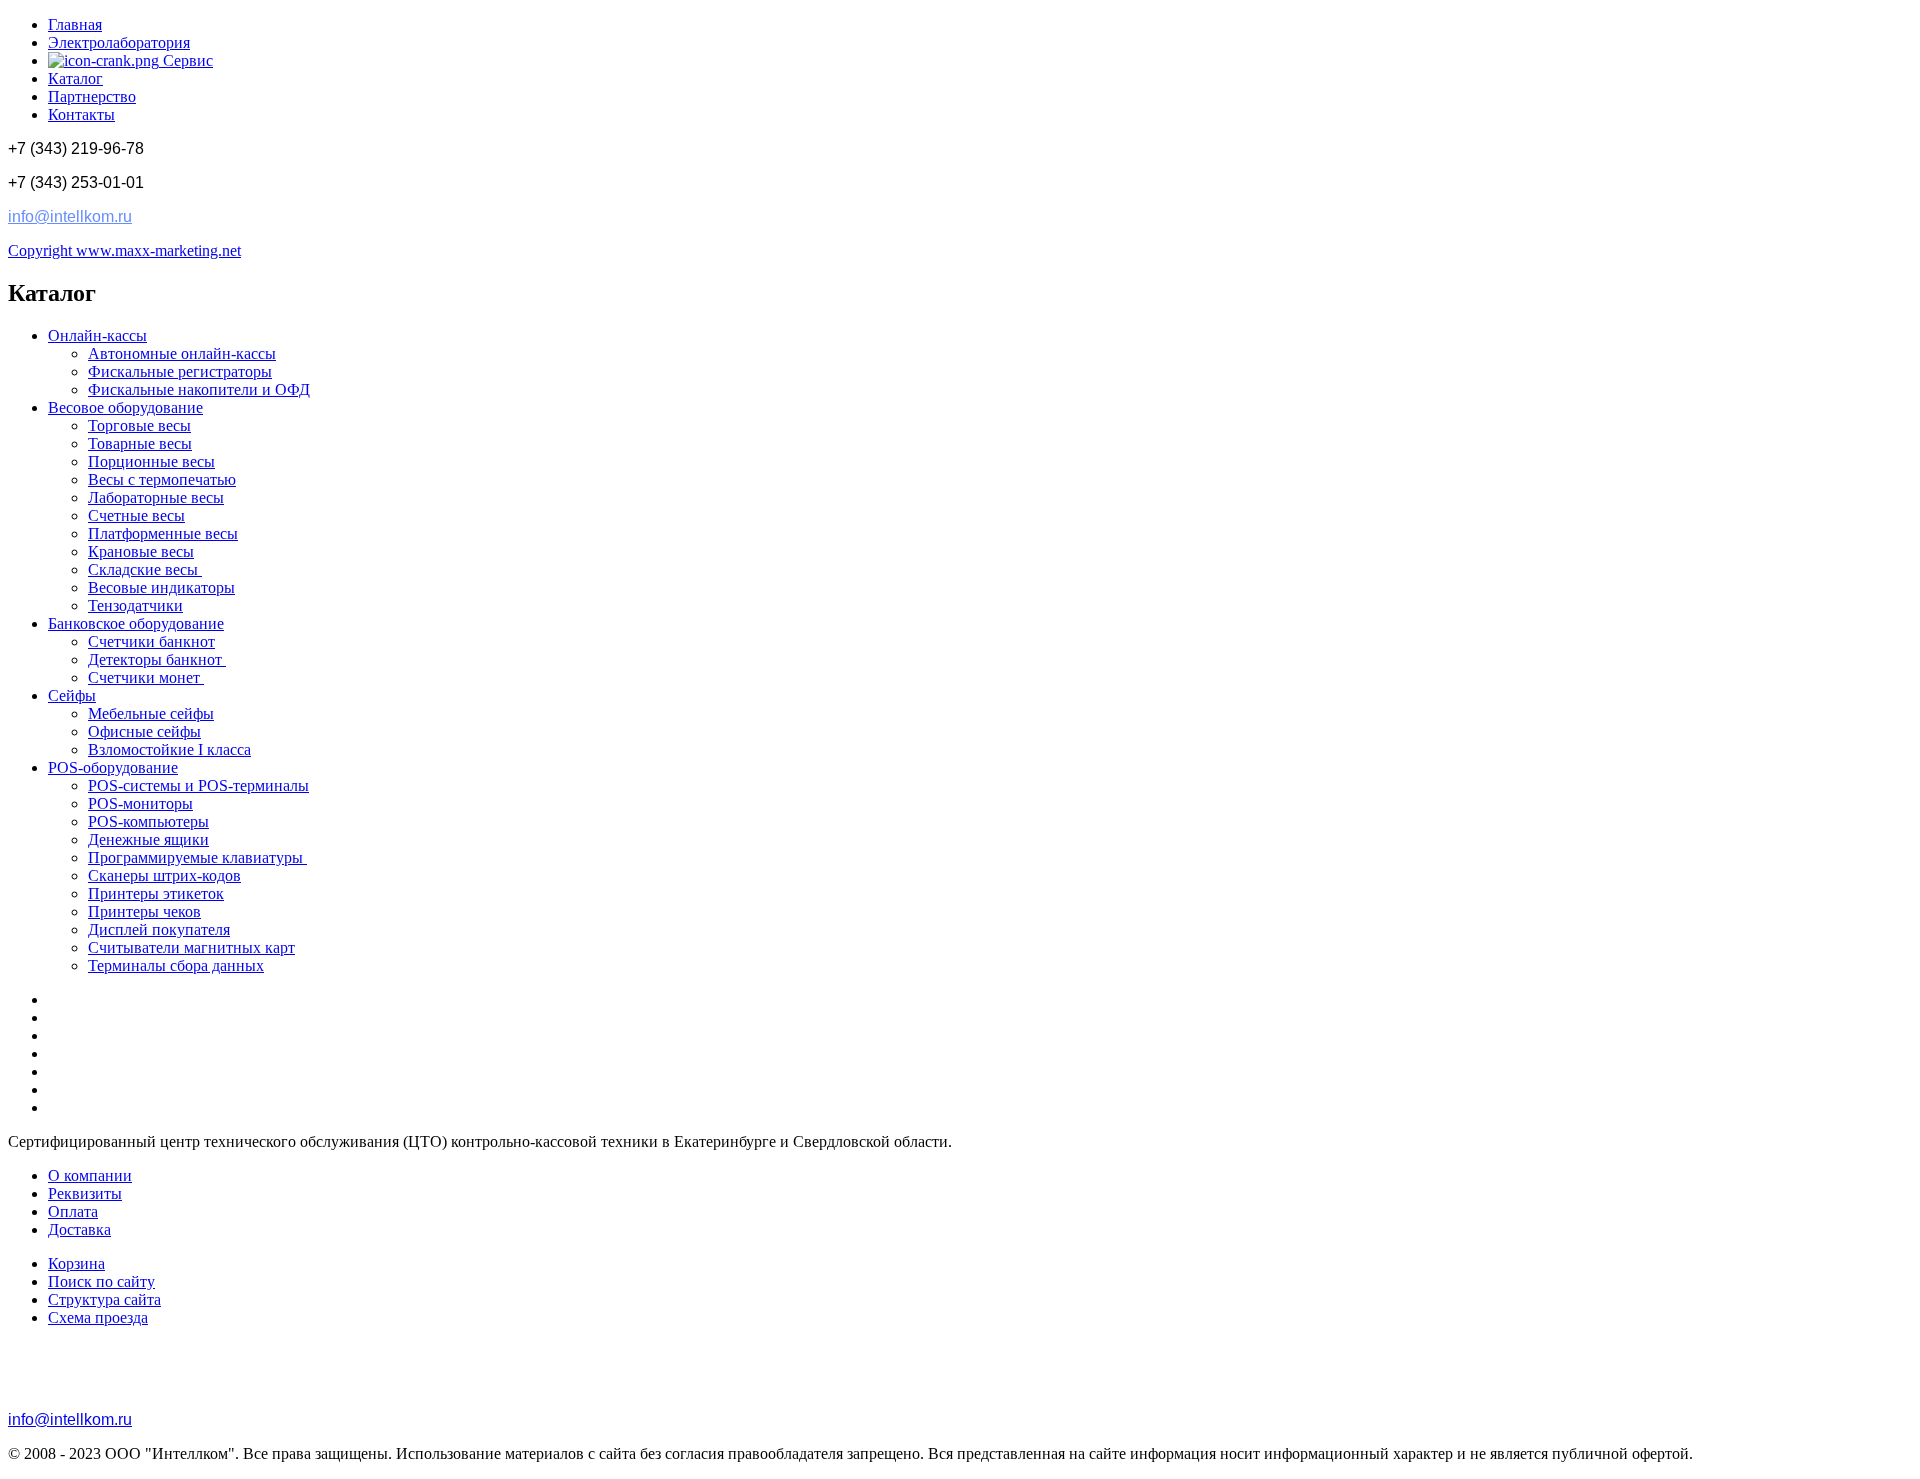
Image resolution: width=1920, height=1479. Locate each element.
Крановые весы (141, 551)
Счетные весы (136, 515)
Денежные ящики (148, 839)
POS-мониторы (140, 803)
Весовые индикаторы (161, 587)
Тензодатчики (135, 605)
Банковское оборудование (136, 623)
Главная (75, 24)
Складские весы (145, 569)
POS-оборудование (113, 767)
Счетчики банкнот (151, 641)
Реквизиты (85, 1193)
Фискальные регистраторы (180, 371)
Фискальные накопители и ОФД (199, 389)
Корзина (76, 1263)
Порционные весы (151, 461)
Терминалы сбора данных (176, 965)
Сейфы (72, 695)
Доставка (79, 1229)
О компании (90, 1175)
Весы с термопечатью (162, 479)
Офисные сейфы (144, 731)
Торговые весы (139, 425)
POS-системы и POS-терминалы (198, 785)
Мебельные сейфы (151, 713)
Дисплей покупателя (159, 929)
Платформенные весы (163, 533)
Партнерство (92, 96)
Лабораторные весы (156, 497)
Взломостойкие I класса (169, 749)
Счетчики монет (146, 677)
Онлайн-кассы (97, 335)
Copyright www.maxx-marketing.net (124, 250)
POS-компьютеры (148, 821)
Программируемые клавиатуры (197, 857)
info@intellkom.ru (70, 216)
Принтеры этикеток (156, 893)
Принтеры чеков (144, 911)
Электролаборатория (119, 42)
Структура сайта (104, 1299)
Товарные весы (140, 443)
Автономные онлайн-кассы (182, 353)
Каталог (75, 78)
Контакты (81, 114)
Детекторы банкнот (157, 659)
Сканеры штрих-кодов (164, 875)
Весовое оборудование (125, 407)
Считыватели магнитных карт (191, 947)
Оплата (73, 1211)
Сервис (186, 60)
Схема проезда (98, 1317)
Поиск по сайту (101, 1281)
